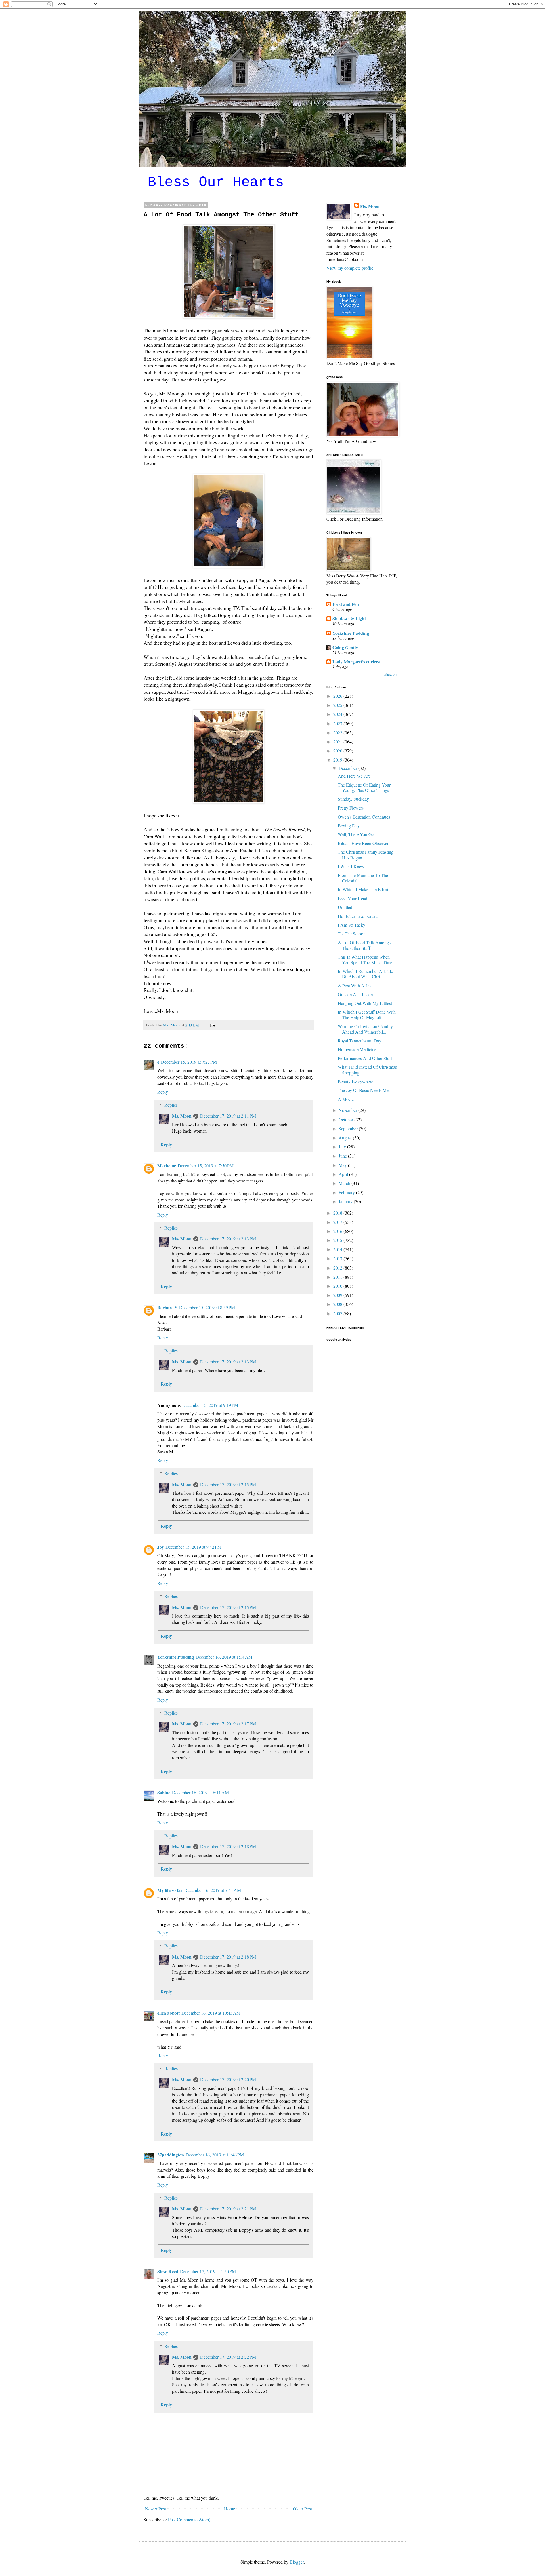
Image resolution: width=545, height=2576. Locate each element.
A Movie (346, 1099)
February (347, 1192)
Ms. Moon (182, 1116)
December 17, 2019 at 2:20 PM (228, 2079)
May (343, 1165)
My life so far (170, 1890)
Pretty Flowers (351, 808)
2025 (338, 705)
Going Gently (345, 647)
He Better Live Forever (358, 916)
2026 (338, 696)
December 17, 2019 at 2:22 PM (228, 2357)
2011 (338, 1277)
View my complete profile (350, 268)
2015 (338, 1240)
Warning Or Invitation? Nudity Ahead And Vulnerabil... (365, 1029)
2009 (338, 1295)
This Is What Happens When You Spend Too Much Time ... (367, 960)
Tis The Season (352, 934)
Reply (163, 1092)
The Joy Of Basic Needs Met (364, 1090)
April (344, 1174)
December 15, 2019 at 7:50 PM (206, 1166)
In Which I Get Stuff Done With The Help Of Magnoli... (367, 1015)
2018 (338, 1213)
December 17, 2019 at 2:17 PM (228, 1724)
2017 (338, 1222)
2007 (338, 1313)
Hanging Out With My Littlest (365, 1003)
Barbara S (167, 1307)
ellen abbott (168, 2013)
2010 (338, 1286)
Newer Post (156, 2509)
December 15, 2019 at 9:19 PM (210, 1405)
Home (229, 2509)
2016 (338, 1231)
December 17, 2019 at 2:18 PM (228, 1846)
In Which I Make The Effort (363, 889)
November (348, 1110)
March (345, 1183)
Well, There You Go (356, 834)
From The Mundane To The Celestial (363, 878)
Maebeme (167, 1166)
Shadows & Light (349, 618)
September (349, 1128)
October (346, 1119)
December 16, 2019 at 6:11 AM (200, 1792)
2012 (338, 1268)
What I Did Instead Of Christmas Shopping (367, 1070)
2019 (338, 760)
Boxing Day (349, 826)
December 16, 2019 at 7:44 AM (213, 1890)
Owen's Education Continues (364, 817)
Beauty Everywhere (356, 1081)
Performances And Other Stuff (365, 1058)
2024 (338, 714)
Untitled (345, 907)
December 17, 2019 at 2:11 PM (228, 1116)
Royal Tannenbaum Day (360, 1041)
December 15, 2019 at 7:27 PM (189, 1062)
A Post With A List (355, 986)
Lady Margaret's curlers (356, 662)
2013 (338, 1258)
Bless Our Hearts (216, 182)
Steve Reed (168, 2271)
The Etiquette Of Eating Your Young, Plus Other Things (364, 787)
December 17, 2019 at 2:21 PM (228, 2209)
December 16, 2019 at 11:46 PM (215, 2155)
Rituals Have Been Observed (364, 843)
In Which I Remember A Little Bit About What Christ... (365, 974)
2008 (338, 1304)
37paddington (171, 2155)
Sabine (164, 1792)
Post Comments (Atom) (189, 2519)
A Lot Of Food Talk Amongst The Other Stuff (365, 945)
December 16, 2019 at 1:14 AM (224, 1657)
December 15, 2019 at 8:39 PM (207, 1307)
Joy (161, 1547)
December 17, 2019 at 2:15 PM (228, 1484)
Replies (171, 1105)
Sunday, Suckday (353, 799)
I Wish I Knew (351, 866)
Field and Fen (346, 604)
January (346, 1201)
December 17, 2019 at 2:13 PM (228, 1239)
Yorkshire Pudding (176, 1657)
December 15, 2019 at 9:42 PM (193, 1547)
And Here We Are (354, 776)
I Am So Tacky (352, 925)
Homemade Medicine (357, 1049)
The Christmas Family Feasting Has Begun (366, 855)
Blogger (297, 2562)
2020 (338, 751)
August (346, 1138)
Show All (391, 674)
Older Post (302, 2509)
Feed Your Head (353, 898)
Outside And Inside (355, 994)
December (348, 768)
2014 (338, 1249)
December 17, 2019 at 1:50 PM (208, 2271)
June (343, 1156)
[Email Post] (212, 1025)
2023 (338, 723)
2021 (338, 742)
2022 (338, 732)
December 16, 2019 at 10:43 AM (211, 2013)
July (343, 1147)
